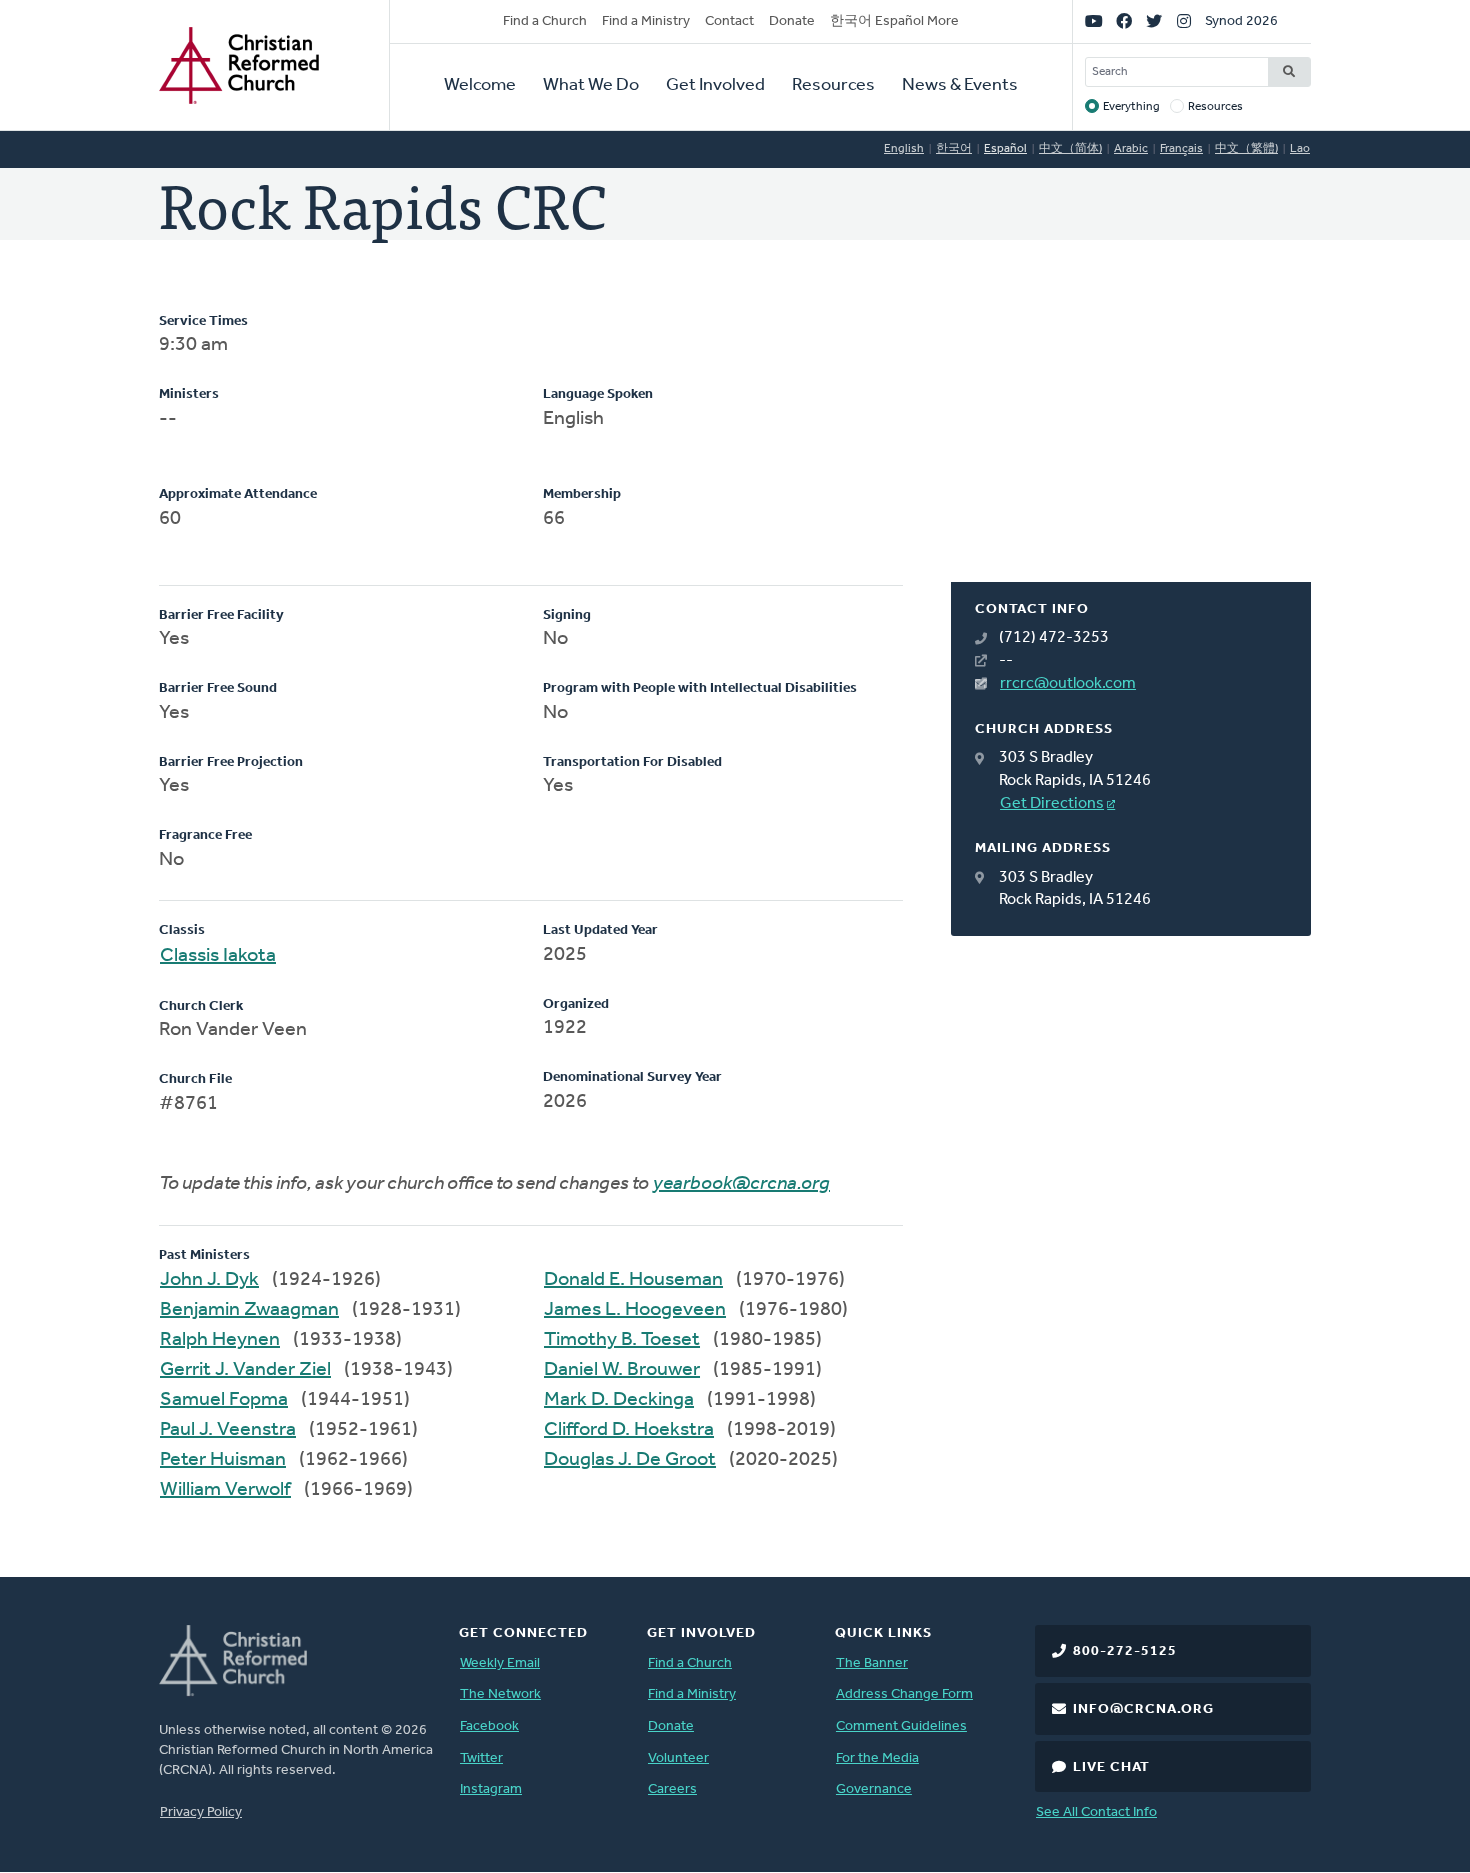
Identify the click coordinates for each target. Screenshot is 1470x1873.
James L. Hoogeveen (635, 1310)
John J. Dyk (209, 1280)
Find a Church (545, 21)
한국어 (954, 149)
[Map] (1131, 447)
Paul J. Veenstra (228, 1430)
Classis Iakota (218, 956)
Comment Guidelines (901, 1726)
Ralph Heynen (220, 1340)
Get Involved (715, 86)
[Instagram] (1184, 22)
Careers (672, 1789)
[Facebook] (1124, 22)
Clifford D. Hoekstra (629, 1430)
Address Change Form (904, 1694)
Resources (833, 86)
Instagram (491, 1789)
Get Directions (1052, 804)
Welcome (480, 86)
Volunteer (678, 1758)
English (904, 149)
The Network (500, 1694)
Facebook (489, 1726)
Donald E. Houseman (633, 1280)
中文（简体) (1070, 149)
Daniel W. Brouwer (622, 1370)
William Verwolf (225, 1490)
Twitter (481, 1758)
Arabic (1131, 149)
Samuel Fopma (224, 1400)
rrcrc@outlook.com (1068, 684)
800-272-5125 (1125, 1651)
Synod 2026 (1241, 21)
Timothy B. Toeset (622, 1340)
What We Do (591, 86)
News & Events (960, 86)
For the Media (877, 1758)
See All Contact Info (1096, 1812)
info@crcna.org (1143, 1709)
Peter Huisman (223, 1460)
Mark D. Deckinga (619, 1400)
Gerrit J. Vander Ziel (245, 1370)
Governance (874, 1789)
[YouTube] (1094, 22)
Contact (729, 21)
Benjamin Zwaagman (249, 1310)
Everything (1131, 107)
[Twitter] (1154, 22)
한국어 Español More (894, 21)
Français (1181, 149)
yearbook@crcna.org (741, 1184)
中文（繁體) (1246, 149)
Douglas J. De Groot (630, 1460)
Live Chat (1111, 1767)
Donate (792, 21)
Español (1005, 149)
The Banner (872, 1663)
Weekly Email (500, 1663)
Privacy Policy (201, 1812)
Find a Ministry (646, 21)
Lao (1300, 149)
